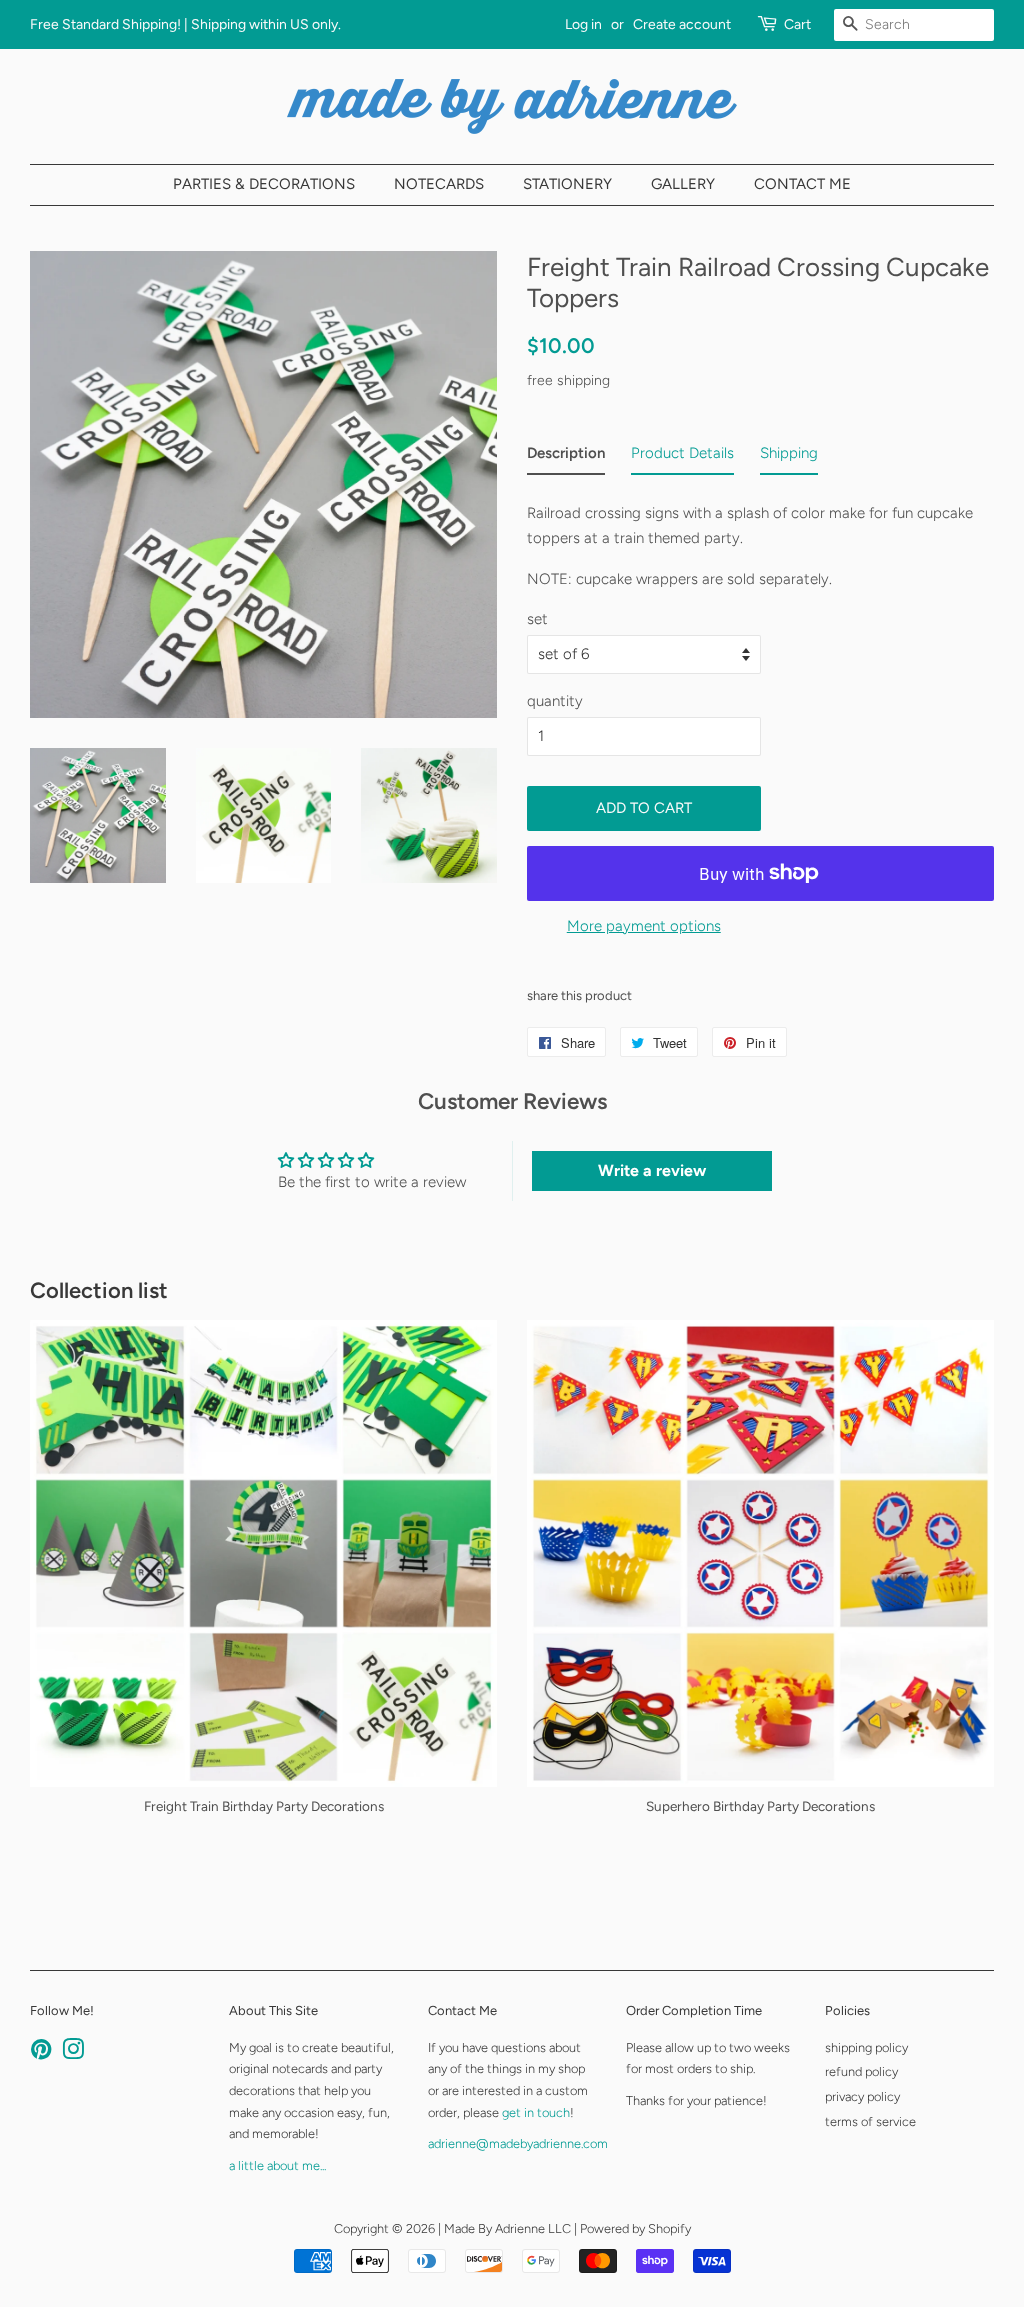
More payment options (644, 926)
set (537, 619)
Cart (797, 24)
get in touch (536, 2112)
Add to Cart (644, 808)
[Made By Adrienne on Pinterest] (41, 2053)
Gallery (683, 184)
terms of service (870, 2121)
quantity (555, 701)
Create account (682, 24)
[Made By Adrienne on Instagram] (73, 2053)
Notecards (439, 184)
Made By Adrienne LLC (507, 2228)
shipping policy (866, 2047)
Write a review (652, 1170)
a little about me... (277, 2165)
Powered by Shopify (635, 2228)
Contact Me (802, 184)
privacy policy (862, 2096)
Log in (583, 24)
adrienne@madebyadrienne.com (518, 2143)
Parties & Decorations (264, 184)
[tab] (566, 458)
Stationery (567, 184)
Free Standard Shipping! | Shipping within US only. (185, 24)
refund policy (861, 2071)
